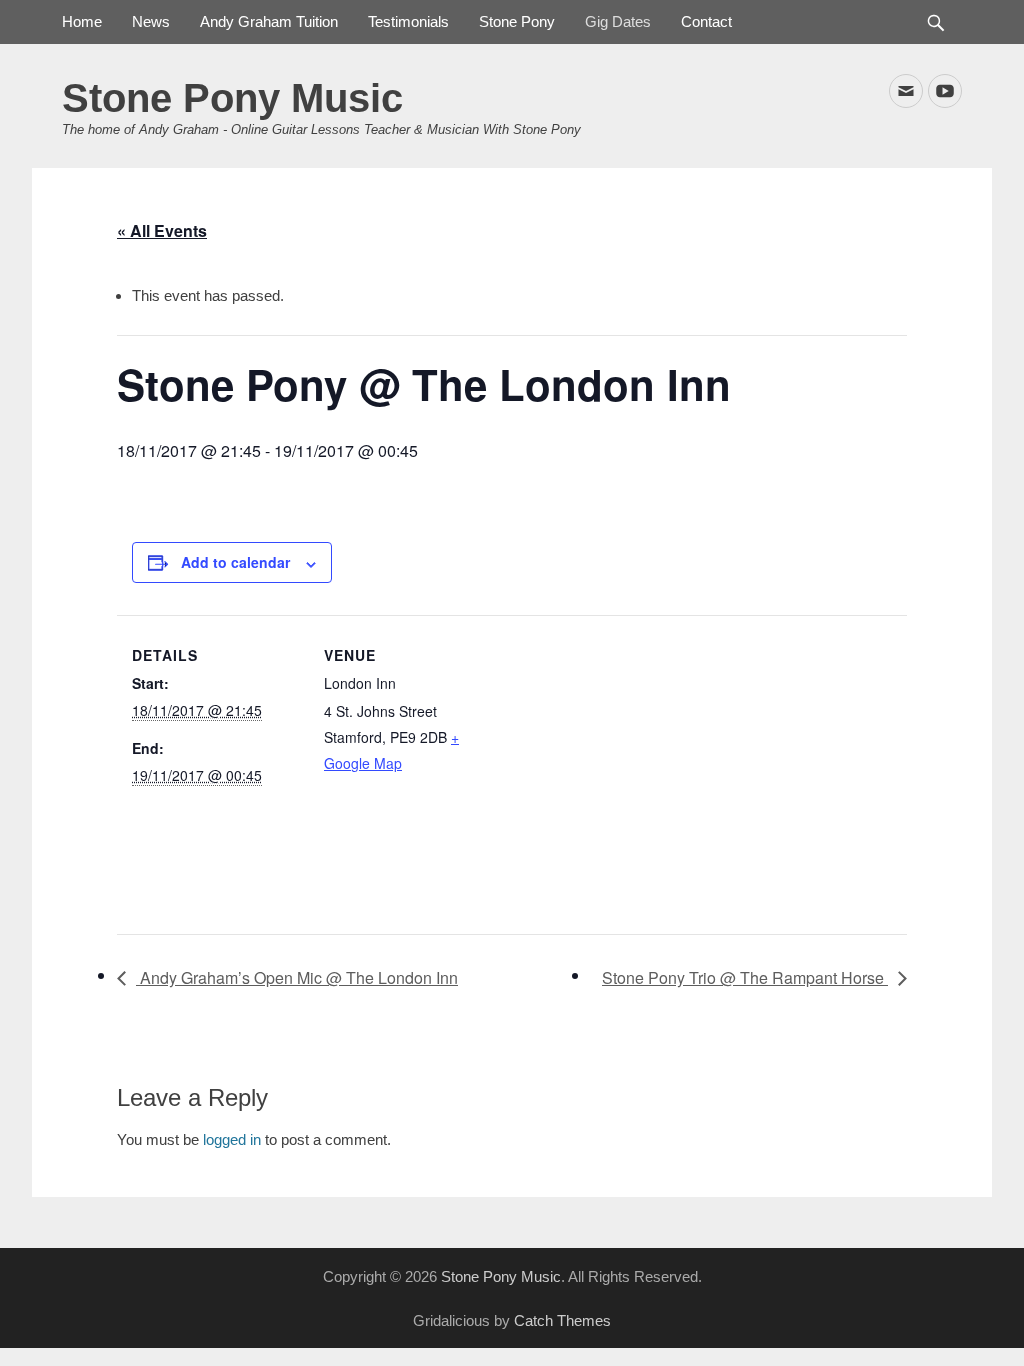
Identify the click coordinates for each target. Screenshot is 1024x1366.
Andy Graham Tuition (269, 21)
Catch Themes (562, 1320)
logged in (232, 1139)
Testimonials (408, 21)
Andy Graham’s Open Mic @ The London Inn (297, 977)
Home (82, 21)
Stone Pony (517, 21)
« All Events (162, 230)
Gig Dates (618, 21)
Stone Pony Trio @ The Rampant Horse (745, 977)
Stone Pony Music (232, 98)
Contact (706, 21)
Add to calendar (235, 562)
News (151, 21)
